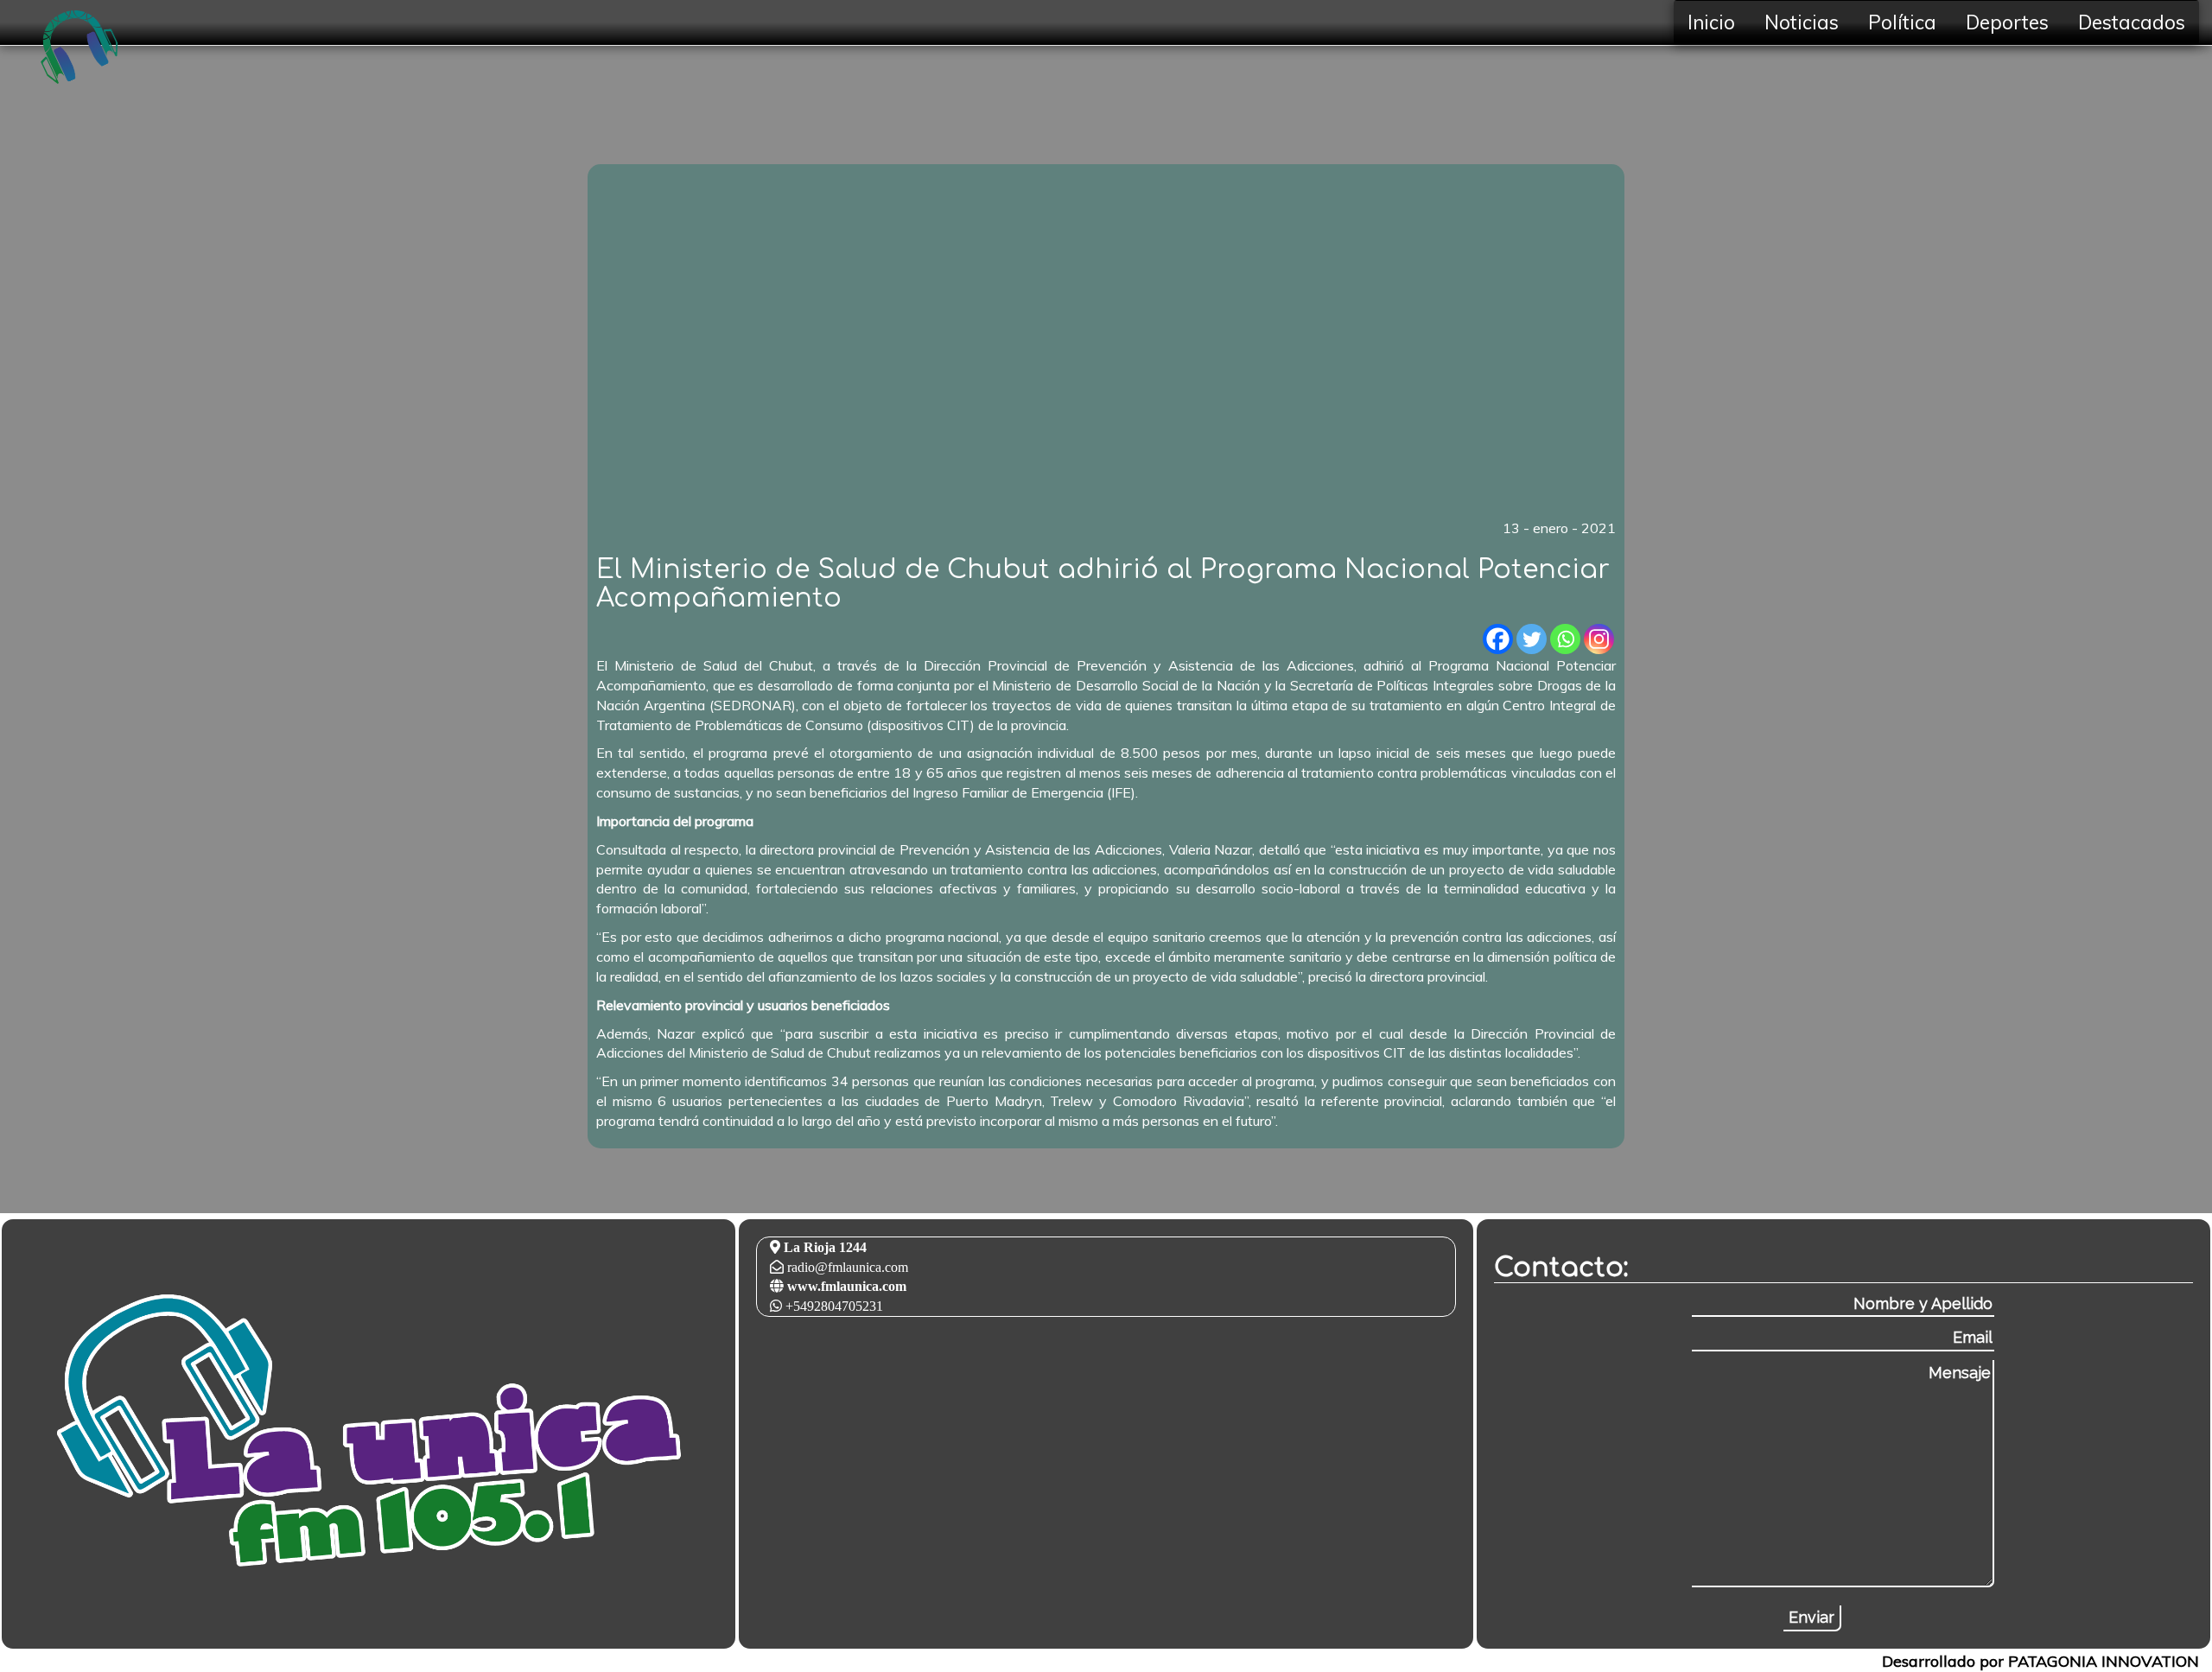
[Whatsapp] (1565, 639)
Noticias (1802, 22)
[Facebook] (1498, 639)
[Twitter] (1532, 639)
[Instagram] (1599, 639)
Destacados (2132, 22)
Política (1902, 22)
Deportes (2007, 22)
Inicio (1711, 22)
